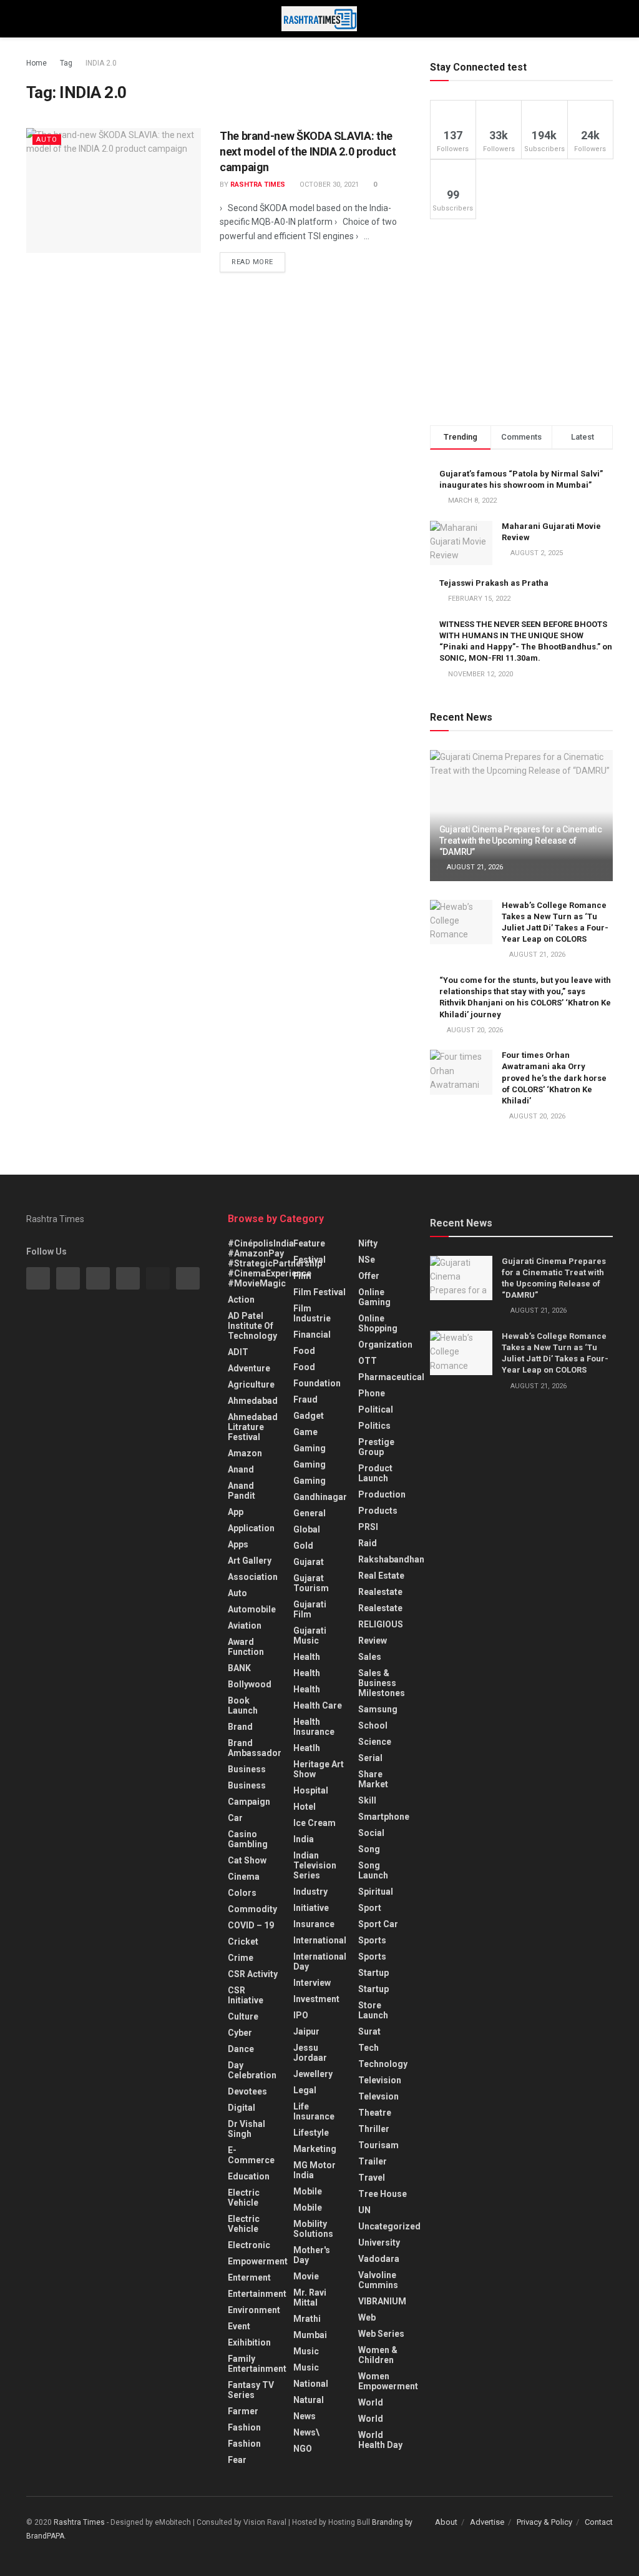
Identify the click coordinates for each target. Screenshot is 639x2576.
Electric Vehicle (244, 2198)
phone (372, 1393)
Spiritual (376, 1892)
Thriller (374, 2129)
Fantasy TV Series (251, 2390)
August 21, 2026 (474, 867)
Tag (66, 63)
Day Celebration (252, 2070)
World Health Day (380, 2440)
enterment (249, 2277)
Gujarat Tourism (311, 1583)
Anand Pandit (241, 1491)
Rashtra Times (258, 185)
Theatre (375, 2113)
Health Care (318, 1705)
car (235, 1818)
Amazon (245, 1453)
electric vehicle (244, 2224)
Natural (309, 2400)
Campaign (249, 1802)
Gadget (309, 1416)
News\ (306, 2432)
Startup (373, 1973)
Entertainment (257, 2294)
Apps (238, 1544)
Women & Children (378, 2355)
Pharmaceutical (391, 1377)
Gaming (310, 1464)
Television (380, 2080)
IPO (301, 2015)
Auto (47, 140)
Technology (383, 2064)
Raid (368, 1543)
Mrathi (307, 2319)
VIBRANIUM (382, 2301)
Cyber (240, 2033)
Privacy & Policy (544, 2522)
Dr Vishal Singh (246, 2129)
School (373, 1725)
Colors (242, 1893)
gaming (310, 1448)
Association (253, 1577)
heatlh (307, 1748)
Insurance (314, 1924)
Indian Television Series (315, 1865)
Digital (241, 2108)
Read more (252, 262)
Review (373, 1641)
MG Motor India (315, 2170)
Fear (237, 2460)
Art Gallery (250, 1561)
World (371, 2402)
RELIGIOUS (381, 1624)
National (311, 2384)
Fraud (305, 1399)
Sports (372, 1940)
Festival (310, 1260)
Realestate (380, 1592)
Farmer (243, 2411)
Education (249, 2176)
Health (307, 1657)
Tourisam (378, 2145)
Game (305, 1432)
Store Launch (373, 2010)
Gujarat (309, 1562)
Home (37, 63)
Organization (385, 1345)
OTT (368, 1361)
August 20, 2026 (474, 1030)
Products (378, 1511)
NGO (303, 2449)
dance (241, 2049)
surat (369, 2031)
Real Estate (381, 1576)
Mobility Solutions (313, 2229)
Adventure (249, 1368)
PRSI (368, 1527)
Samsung (378, 1709)
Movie (306, 2276)
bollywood (250, 1684)
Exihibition (249, 2342)
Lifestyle (311, 2133)
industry (310, 1892)
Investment (316, 1999)
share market (373, 1779)
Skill (367, 1800)
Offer (369, 1276)
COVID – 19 (251, 1925)
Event (239, 2326)
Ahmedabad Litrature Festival (253, 1427)
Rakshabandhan (391, 1559)
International (320, 1940)
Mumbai (310, 2335)
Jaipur (306, 2031)
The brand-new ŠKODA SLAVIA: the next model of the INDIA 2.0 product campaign (308, 151)
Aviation (245, 1626)
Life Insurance (314, 2111)
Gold (303, 1546)
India (304, 1839)
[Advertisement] (521, 322)
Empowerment (258, 2261)
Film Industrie (312, 1313)
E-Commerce (251, 2155)
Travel (372, 2178)
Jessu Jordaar (310, 2053)
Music (306, 2351)
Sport (370, 1908)
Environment (254, 2310)
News (305, 2416)
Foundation (317, 1383)
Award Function (246, 1647)
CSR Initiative (246, 1995)
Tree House (383, 2194)
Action (241, 1300)
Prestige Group (376, 1447)
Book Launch (243, 1705)
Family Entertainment (257, 2364)
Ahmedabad (253, 1401)
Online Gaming (374, 1297)
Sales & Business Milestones (382, 1683)
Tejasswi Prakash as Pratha (494, 583)
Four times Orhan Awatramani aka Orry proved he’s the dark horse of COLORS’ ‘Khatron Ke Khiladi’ (554, 1078)
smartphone (384, 1817)
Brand (240, 1727)
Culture (243, 2016)
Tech (368, 2048)
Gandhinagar (320, 1497)
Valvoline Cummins (378, 2280)
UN (364, 2210)
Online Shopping (378, 1323)
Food (304, 1351)
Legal (305, 2090)
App (236, 1512)
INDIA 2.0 (101, 63)
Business (247, 1769)
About (446, 2522)
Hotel (305, 1807)
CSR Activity (253, 1974)
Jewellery (313, 2074)
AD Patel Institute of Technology (252, 1326)
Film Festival (319, 1292)
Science (375, 1742)
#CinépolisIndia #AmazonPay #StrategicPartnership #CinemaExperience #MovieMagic (275, 1263)
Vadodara (379, 2259)
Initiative (311, 1908)
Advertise (487, 2522)
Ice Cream (315, 1823)
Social (371, 1833)
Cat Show (247, 1860)
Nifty (368, 1243)
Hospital (311, 1790)
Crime (241, 1958)
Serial (370, 1758)
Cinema (244, 1877)
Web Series (381, 2334)
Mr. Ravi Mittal (310, 2297)
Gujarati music (310, 1636)
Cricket (243, 1942)
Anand (241, 1469)
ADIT (238, 1352)
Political (376, 1409)
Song (369, 1849)
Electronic (249, 2245)
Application (251, 1528)
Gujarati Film (310, 1609)
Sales (370, 1657)
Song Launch (373, 1870)
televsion (378, 2096)
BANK (239, 1668)
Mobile (308, 2191)
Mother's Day (312, 2255)
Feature (309, 1243)
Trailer (373, 2161)
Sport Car (378, 1924)
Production (382, 1494)
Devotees (247, 2091)
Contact (599, 2522)
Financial (312, 1335)
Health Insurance (314, 1727)
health (307, 1673)
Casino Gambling (248, 1839)
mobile (308, 2208)
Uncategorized (389, 2226)
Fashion (244, 2427)
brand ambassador (255, 1748)
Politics (374, 1426)
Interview (312, 1983)
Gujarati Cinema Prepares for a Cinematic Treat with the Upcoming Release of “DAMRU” (521, 841)
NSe (367, 1260)
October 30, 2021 (328, 185)
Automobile (252, 1609)
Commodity (252, 1909)
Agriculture (251, 1384)
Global (307, 1529)
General (310, 1513)
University (379, 2243)
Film (302, 1276)
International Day (320, 1962)
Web (367, 2317)
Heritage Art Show (319, 1769)
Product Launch (375, 1473)
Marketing (315, 2149)
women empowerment (388, 2381)
